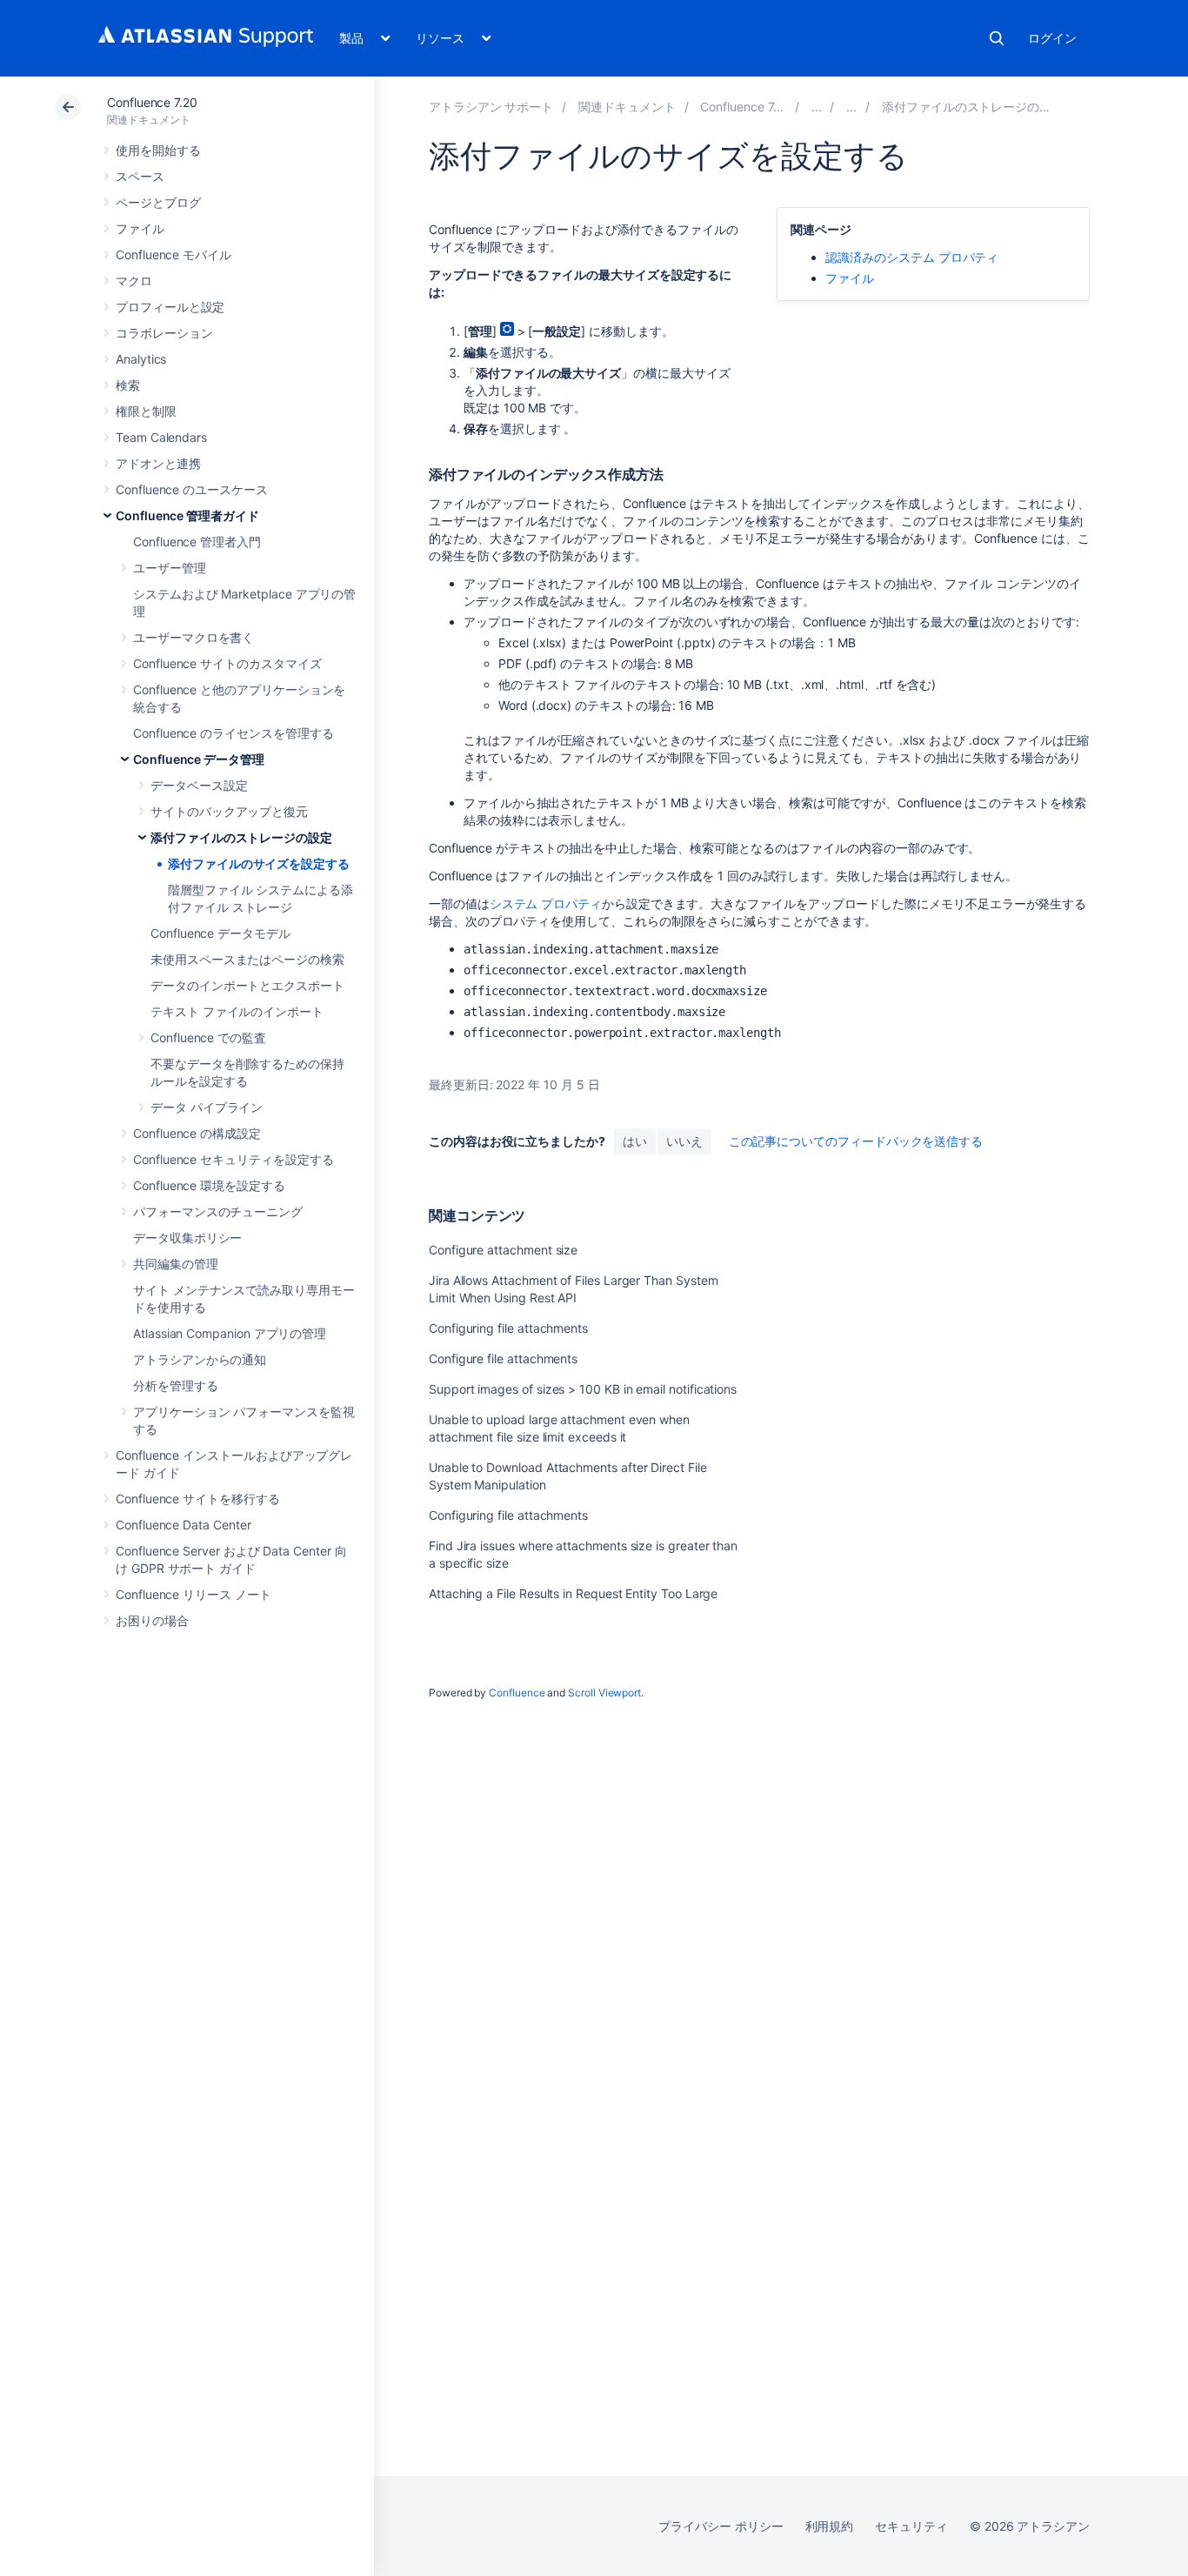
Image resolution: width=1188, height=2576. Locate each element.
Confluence (517, 1693)
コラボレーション (164, 333)
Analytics (141, 359)
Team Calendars (161, 437)
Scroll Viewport (604, 1693)
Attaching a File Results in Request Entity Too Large (573, 1593)
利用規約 (830, 2526)
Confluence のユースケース (192, 489)
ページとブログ (158, 202)
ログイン (1052, 38)
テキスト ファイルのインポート (237, 1011)
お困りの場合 (152, 1620)
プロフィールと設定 (170, 307)
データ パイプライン (207, 1107)
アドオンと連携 (158, 463)
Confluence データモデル (220, 933)
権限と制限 (146, 411)
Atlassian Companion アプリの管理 (230, 1333)
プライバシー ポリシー (721, 2526)
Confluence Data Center (183, 1525)
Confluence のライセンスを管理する (233, 733)
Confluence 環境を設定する (209, 1185)
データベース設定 (199, 785)
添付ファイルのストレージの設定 (241, 837)
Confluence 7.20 (152, 102)
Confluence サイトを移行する (198, 1499)
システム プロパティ (546, 903)
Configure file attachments (503, 1358)
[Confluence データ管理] (851, 107)
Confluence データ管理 (199, 759)
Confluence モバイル (174, 254)
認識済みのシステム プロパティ (912, 257)
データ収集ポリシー (187, 1238)
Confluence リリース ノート (194, 1594)
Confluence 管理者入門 (197, 542)
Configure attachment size (503, 1250)
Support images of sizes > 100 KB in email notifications (583, 1389)
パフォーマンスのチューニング (218, 1211)
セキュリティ (911, 2526)
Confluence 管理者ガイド (187, 515)
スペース (140, 176)
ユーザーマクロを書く (194, 637)
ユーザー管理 (170, 568)
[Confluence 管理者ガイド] (817, 107)
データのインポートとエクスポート (247, 985)
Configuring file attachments (508, 1328)
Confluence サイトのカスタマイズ (227, 663)
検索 (997, 38)
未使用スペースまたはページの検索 (247, 959)
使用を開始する (158, 150)
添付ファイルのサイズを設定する (259, 863)
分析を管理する (176, 1385)
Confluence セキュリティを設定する (233, 1159)
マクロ (134, 281)
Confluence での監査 (208, 1037)
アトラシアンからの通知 (200, 1359)
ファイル (140, 228)
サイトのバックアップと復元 (229, 811)
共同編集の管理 (176, 1264)
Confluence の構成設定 (197, 1133)
